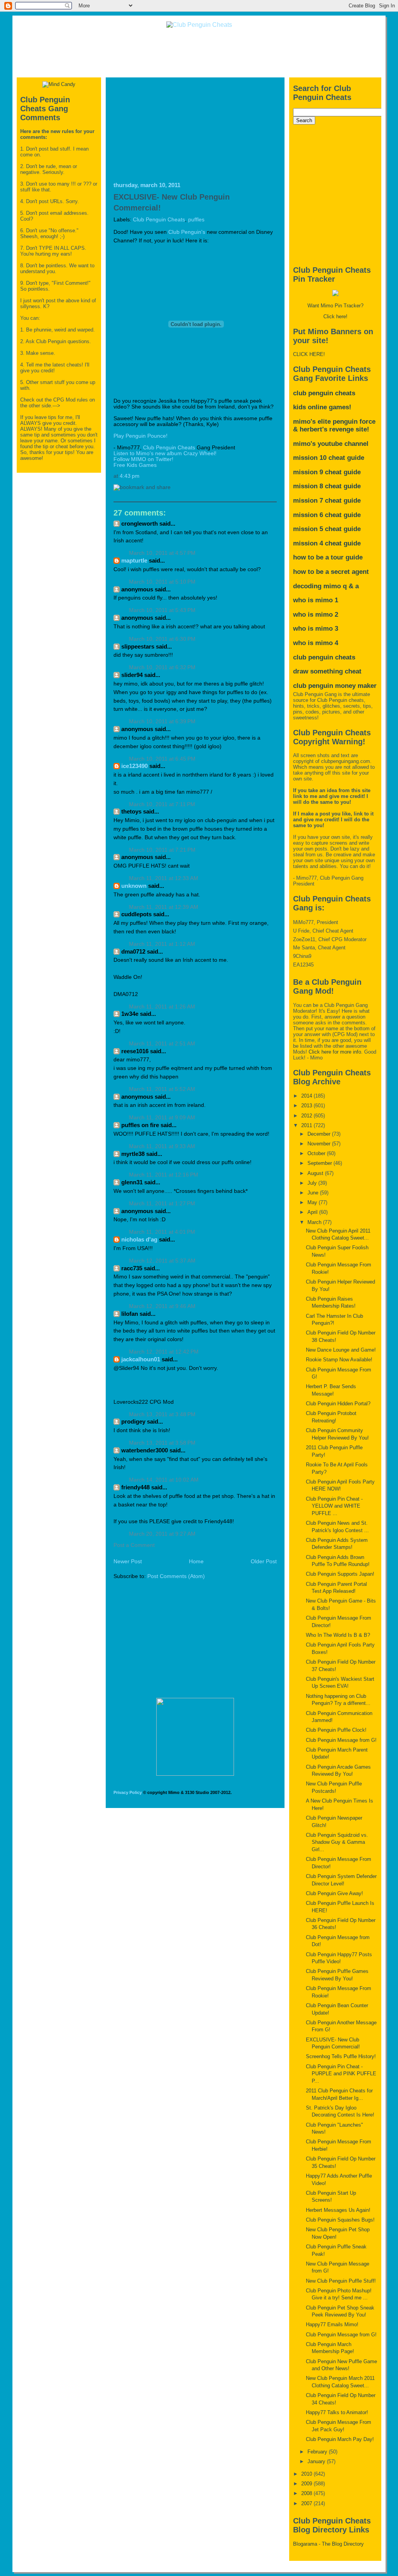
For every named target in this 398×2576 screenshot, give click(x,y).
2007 (307, 2503)
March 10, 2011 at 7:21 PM (162, 850)
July (313, 1183)
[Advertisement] (199, 52)
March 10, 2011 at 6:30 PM (162, 639)
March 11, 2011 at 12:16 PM (164, 1175)
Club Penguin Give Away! (334, 1893)
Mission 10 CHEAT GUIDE (329, 458)
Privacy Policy (128, 1792)
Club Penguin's (187, 232)
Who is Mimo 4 (316, 643)
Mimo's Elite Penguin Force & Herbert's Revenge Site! (334, 425)
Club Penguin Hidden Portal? (338, 1404)
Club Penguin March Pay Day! (340, 2439)
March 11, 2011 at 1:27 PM (162, 1204)
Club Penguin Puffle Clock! (336, 1730)
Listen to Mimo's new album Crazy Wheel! (165, 453)
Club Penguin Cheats (159, 220)
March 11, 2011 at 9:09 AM (162, 1118)
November (320, 1144)
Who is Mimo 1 (316, 600)
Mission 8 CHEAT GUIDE (327, 486)
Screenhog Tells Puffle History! (341, 2056)
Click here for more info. (336, 1052)
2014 (307, 1096)
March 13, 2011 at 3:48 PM (162, 1414)
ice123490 (134, 766)
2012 (307, 1116)
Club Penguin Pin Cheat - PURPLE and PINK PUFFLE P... (341, 2074)
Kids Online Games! (322, 407)
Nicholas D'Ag (139, 1239)
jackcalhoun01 (141, 1359)
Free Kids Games (135, 465)
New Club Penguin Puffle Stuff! (341, 2281)
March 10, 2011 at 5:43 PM (162, 610)
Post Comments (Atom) (176, 1576)
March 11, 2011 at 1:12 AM (162, 944)
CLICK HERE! (309, 354)
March (315, 1222)
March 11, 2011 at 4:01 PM (162, 1232)
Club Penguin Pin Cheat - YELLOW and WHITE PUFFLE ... (334, 1506)
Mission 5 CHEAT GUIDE (327, 529)
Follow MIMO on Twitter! (143, 459)
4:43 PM (130, 476)
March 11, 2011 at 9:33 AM (162, 1146)
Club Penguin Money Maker (335, 686)
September (320, 1163)
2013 (307, 1106)
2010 (307, 2474)
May (313, 1202)
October (317, 1153)
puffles (196, 220)
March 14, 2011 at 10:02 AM (164, 1480)
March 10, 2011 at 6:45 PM (162, 759)
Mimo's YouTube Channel (331, 444)
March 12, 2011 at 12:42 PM (164, 1352)
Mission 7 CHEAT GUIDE (327, 501)
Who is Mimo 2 (316, 615)
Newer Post (128, 1562)
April (313, 1212)
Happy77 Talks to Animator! (337, 2412)
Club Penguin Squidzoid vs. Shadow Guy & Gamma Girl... (337, 1842)
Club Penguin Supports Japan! (340, 1574)
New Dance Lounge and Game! (341, 1350)
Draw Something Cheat (327, 671)
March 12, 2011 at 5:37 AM (162, 1261)
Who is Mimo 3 (316, 629)
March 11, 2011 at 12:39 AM (164, 907)
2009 (307, 2484)
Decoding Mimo (317, 586)
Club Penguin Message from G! (341, 1740)
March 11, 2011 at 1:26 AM (162, 1007)
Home (196, 1562)
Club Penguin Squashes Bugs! (340, 2220)
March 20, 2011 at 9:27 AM (162, 1534)
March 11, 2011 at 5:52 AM (162, 1089)
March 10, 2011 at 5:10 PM (162, 582)
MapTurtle (134, 560)
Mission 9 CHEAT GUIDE (327, 472)
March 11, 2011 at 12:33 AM (164, 878)
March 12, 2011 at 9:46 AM (162, 1306)
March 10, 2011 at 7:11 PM (162, 804)
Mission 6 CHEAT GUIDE (327, 515)
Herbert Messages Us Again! (338, 2210)
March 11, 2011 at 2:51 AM (162, 1044)
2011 (307, 1125)
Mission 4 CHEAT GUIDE (327, 543)
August (316, 1173)
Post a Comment (134, 1545)
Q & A (351, 586)
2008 (307, 2493)
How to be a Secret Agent (331, 572)
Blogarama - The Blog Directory (328, 2544)
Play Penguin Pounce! (141, 436)
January (317, 2461)
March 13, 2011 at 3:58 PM (162, 1443)
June (314, 1193)
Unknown (134, 886)
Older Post (264, 1562)
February (318, 2452)
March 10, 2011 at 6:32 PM (162, 667)
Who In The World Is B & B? (338, 1635)
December (320, 1134)
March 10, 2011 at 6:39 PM (162, 722)
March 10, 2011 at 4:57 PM (162, 553)
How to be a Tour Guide (328, 557)
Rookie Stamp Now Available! (339, 1360)
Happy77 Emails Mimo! (332, 2324)
